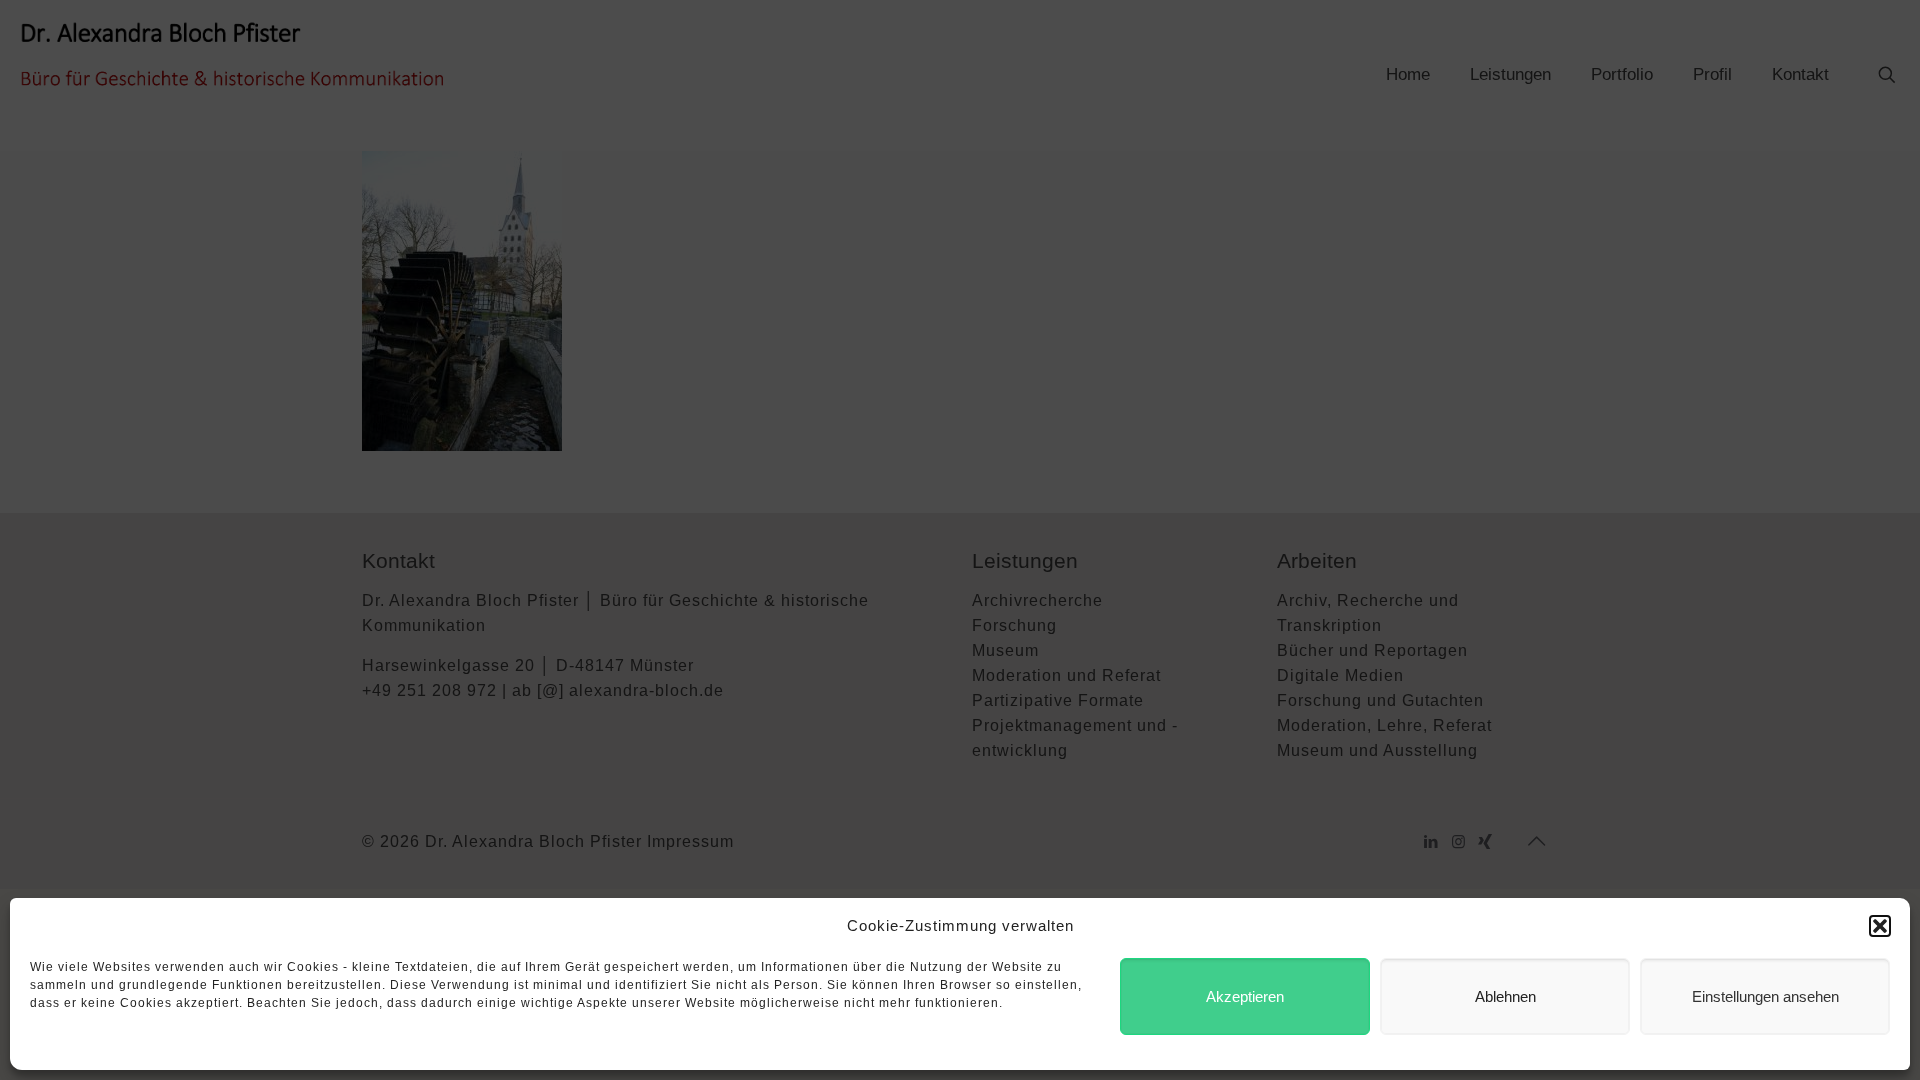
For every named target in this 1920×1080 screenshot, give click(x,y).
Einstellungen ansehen (1765, 996)
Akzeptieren (1245, 996)
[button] (1880, 926)
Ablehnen (1505, 996)
